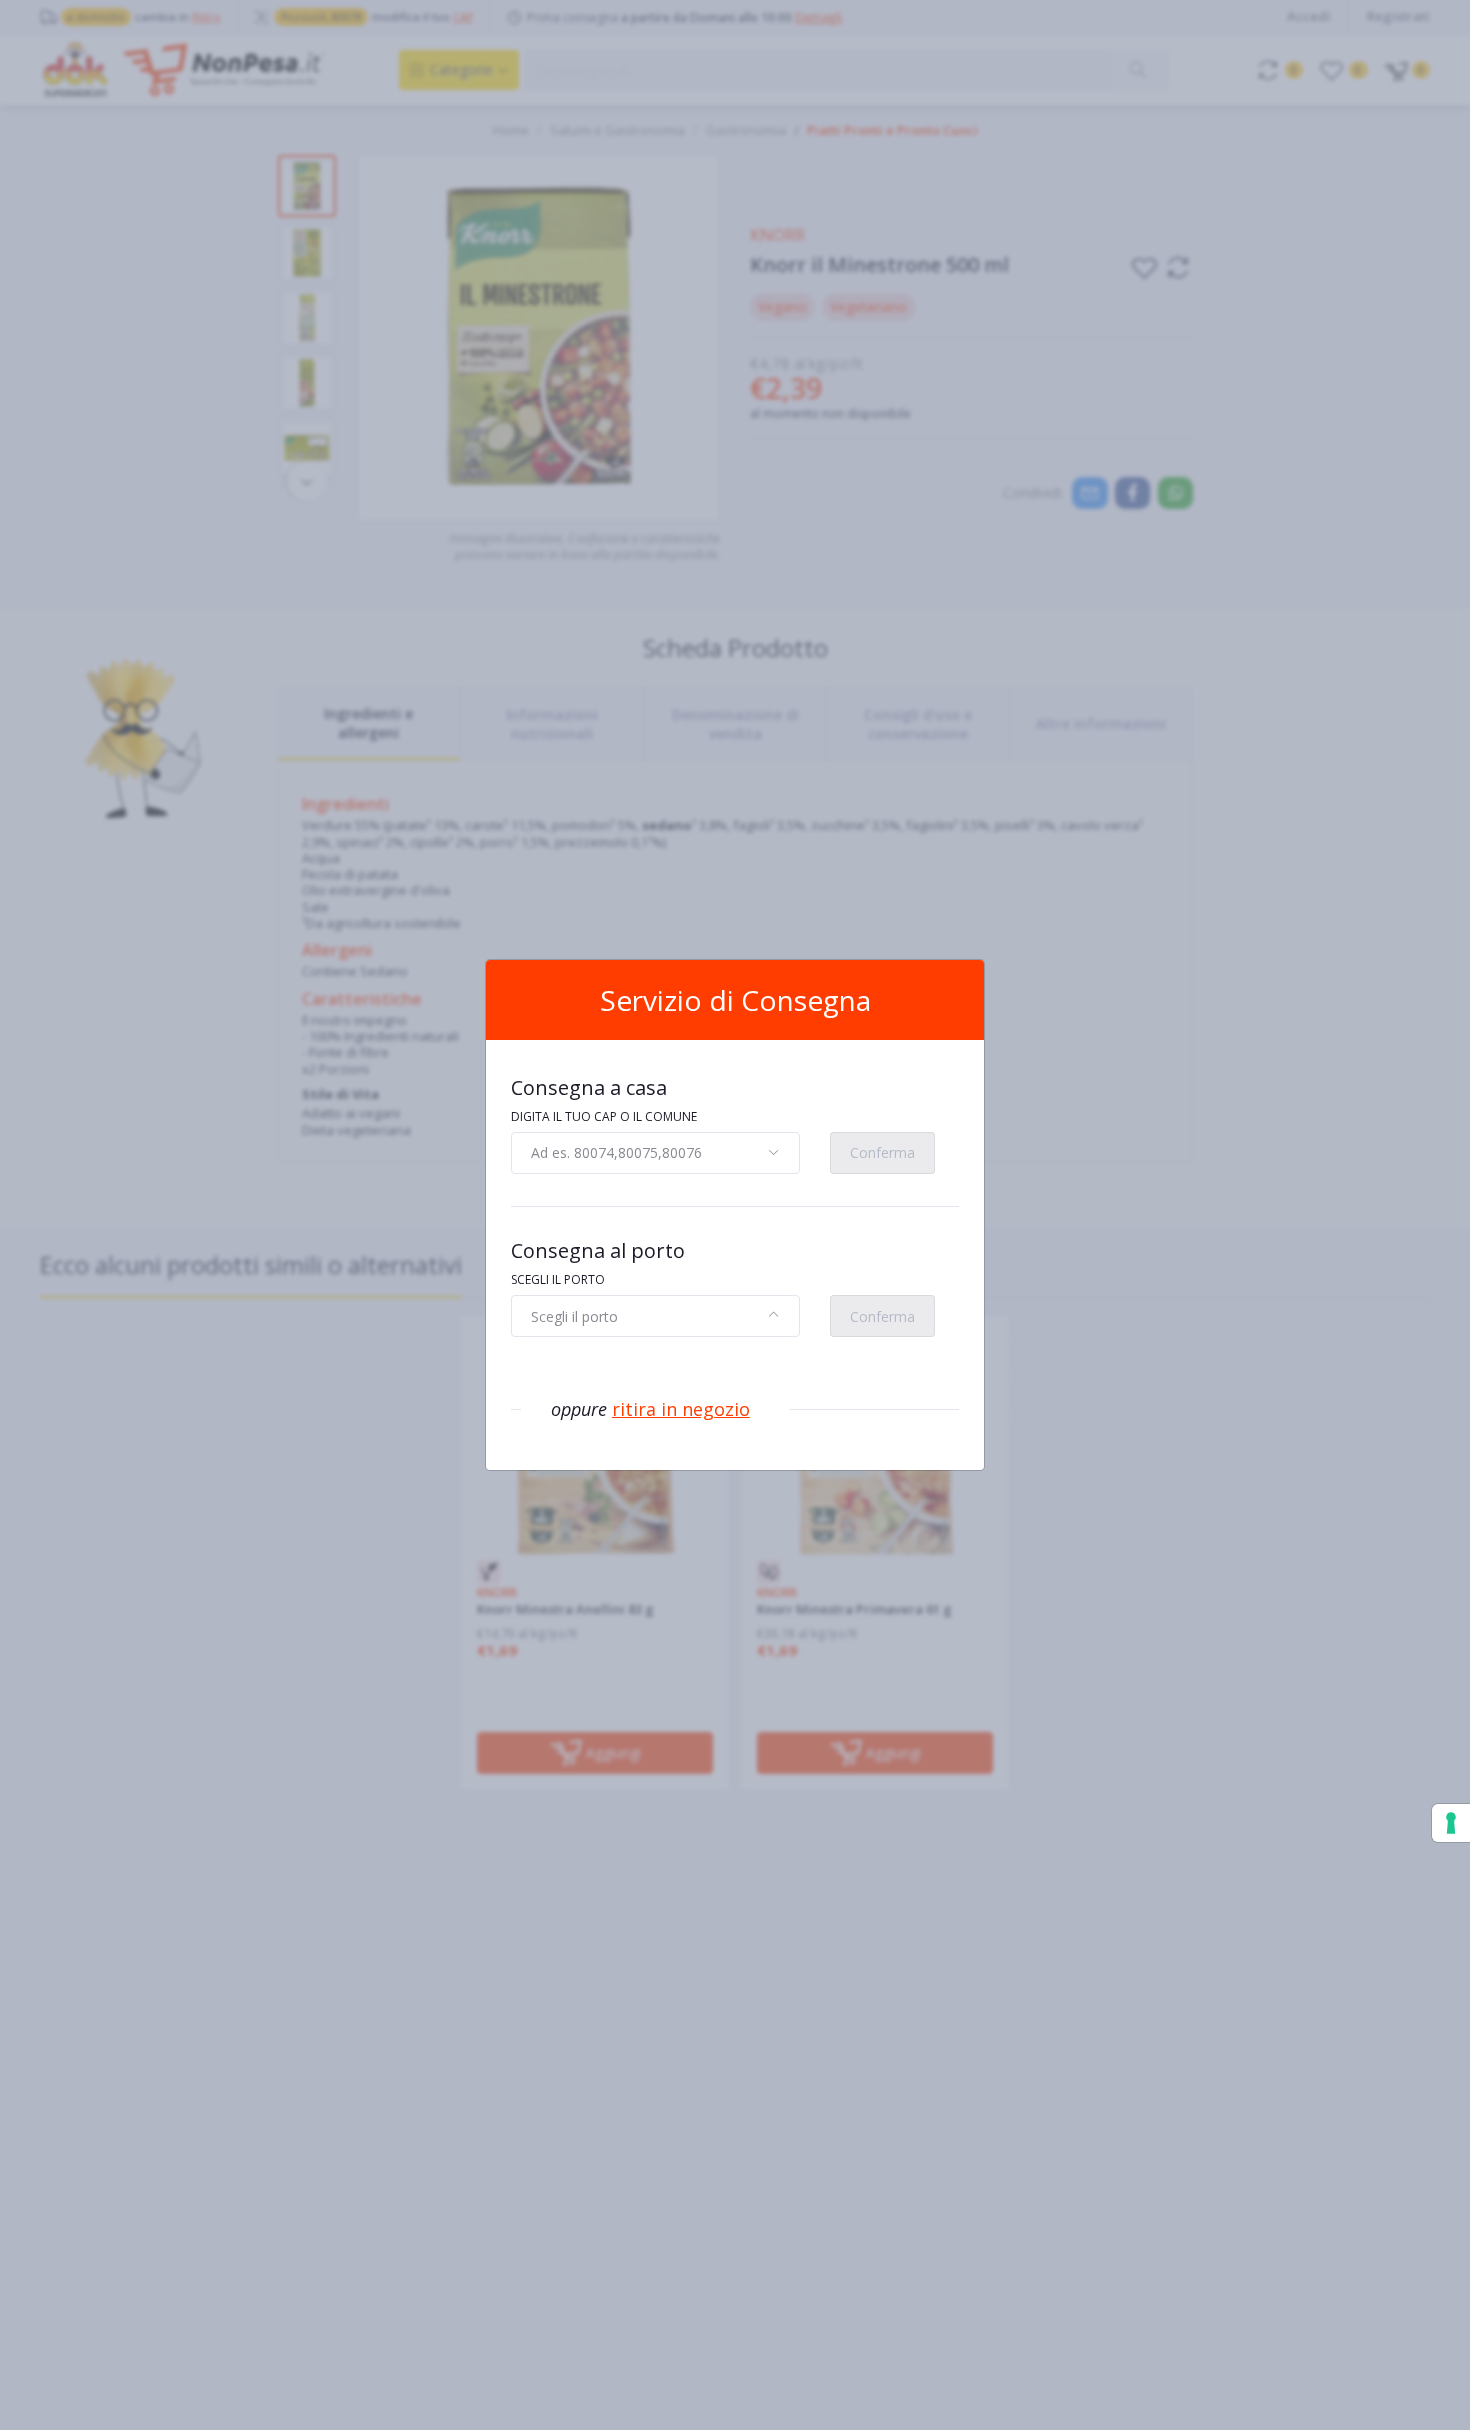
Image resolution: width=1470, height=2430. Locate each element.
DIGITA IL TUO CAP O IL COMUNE (604, 1116)
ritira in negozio (681, 1409)
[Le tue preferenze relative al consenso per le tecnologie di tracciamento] (1451, 1823)
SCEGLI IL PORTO (558, 1279)
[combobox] (655, 1153)
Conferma (882, 1152)
